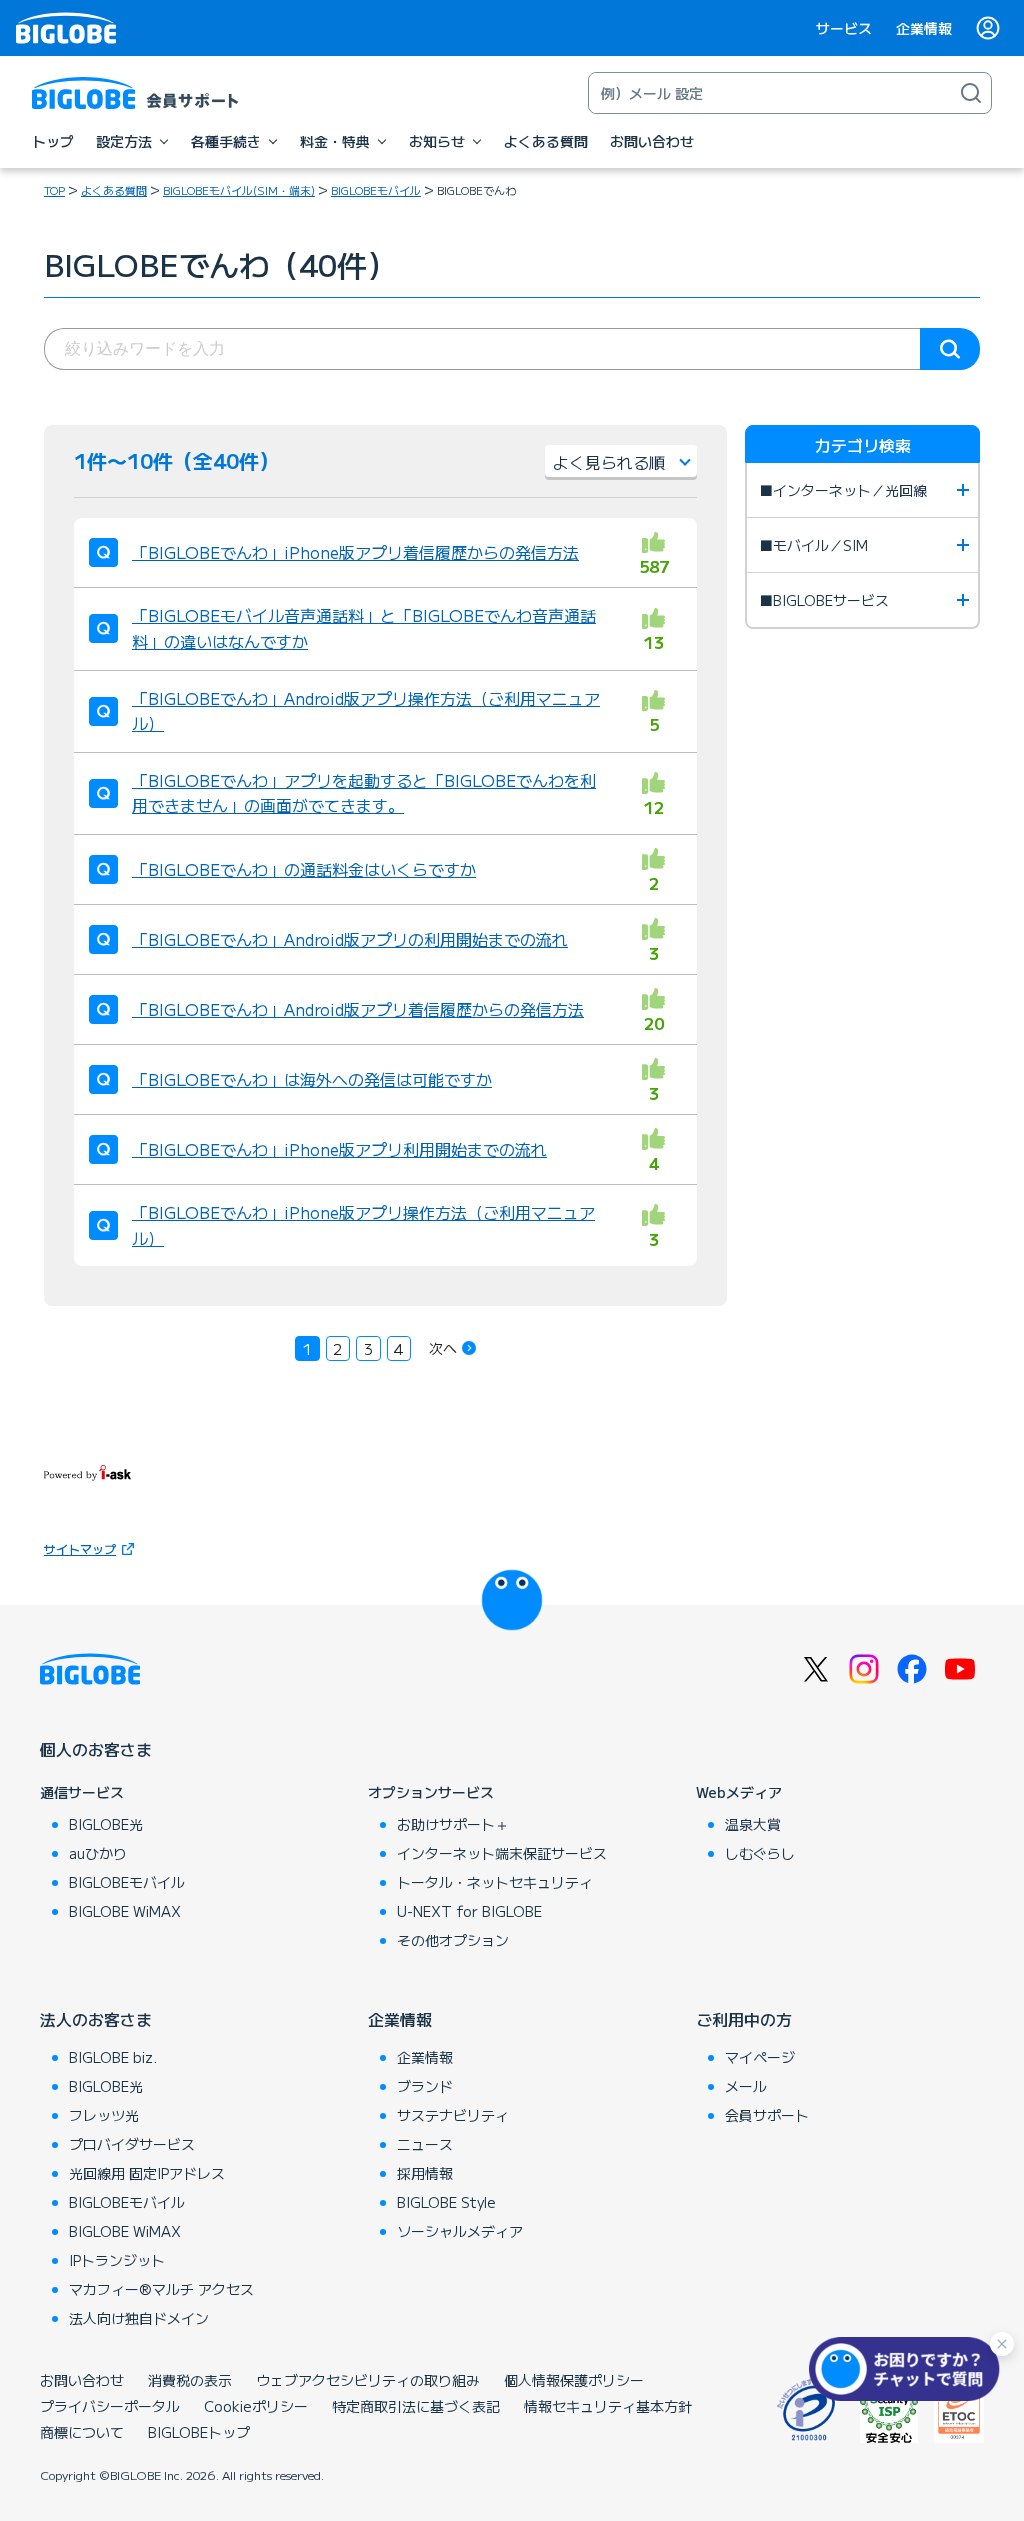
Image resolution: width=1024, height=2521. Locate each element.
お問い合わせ (82, 2380)
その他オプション (453, 1940)
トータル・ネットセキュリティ (495, 1882)
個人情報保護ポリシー (574, 2380)
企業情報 (924, 28)
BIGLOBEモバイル (376, 190)
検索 (950, 349)
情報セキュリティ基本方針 (608, 2406)
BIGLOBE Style (446, 2202)
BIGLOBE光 (106, 1824)
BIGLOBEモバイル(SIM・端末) (239, 190)
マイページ (760, 2057)
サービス (844, 28)
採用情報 (425, 2173)
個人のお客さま (96, 1749)
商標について (82, 2432)
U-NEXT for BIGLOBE (469, 1911)
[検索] (971, 93)
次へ (443, 1348)
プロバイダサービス (132, 2144)
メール (746, 2086)
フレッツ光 (104, 2115)
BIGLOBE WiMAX (125, 1911)
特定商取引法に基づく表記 (416, 2406)
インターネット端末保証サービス (502, 1853)
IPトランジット (117, 2260)
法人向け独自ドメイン (139, 2318)
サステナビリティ (453, 2115)
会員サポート (767, 2115)
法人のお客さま (96, 2019)
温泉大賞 (753, 1824)
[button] (909, 2369)
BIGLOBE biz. (113, 2057)
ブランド (425, 2086)
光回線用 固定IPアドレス (147, 2173)
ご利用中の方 (744, 2019)
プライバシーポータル (110, 2406)
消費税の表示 (190, 2380)
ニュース (425, 2144)
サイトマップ (80, 1548)
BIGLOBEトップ (199, 2432)
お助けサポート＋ (453, 1824)
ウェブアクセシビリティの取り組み (368, 2380)
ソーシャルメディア (460, 2231)
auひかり (98, 1853)
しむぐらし (760, 1853)
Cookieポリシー (256, 2406)
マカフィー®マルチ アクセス (161, 2289)
